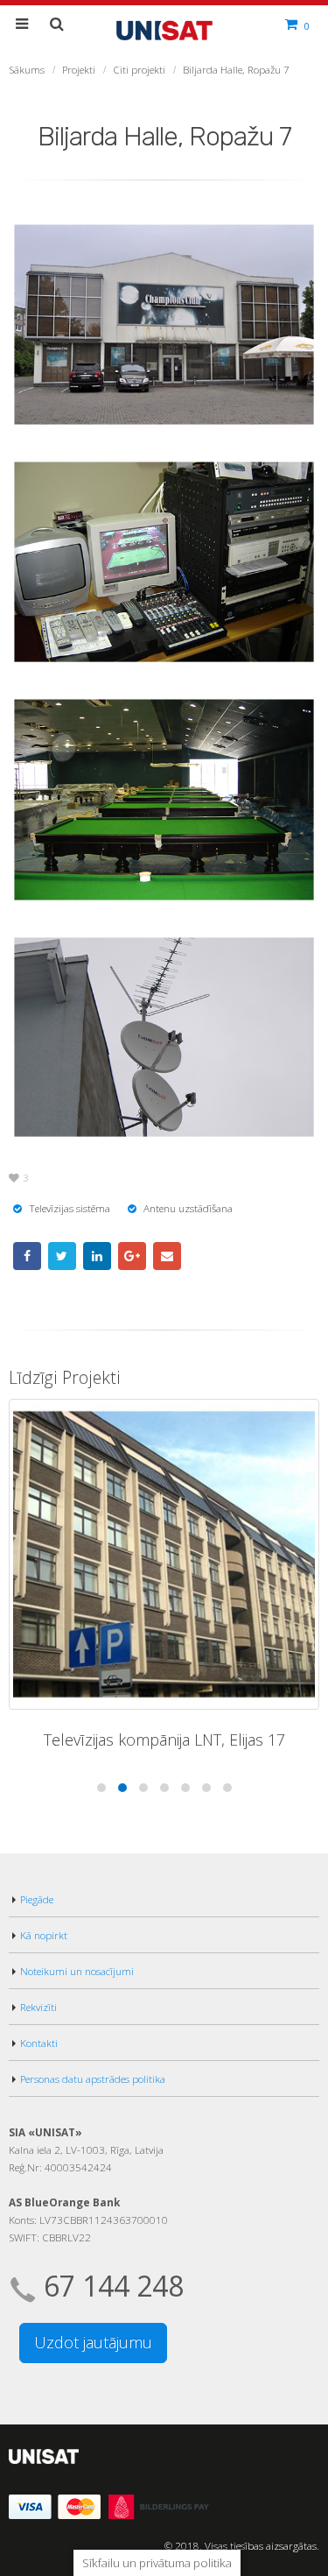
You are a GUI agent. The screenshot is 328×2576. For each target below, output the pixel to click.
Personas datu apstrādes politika (93, 2078)
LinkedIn (97, 1256)
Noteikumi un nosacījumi (77, 1971)
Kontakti (39, 2043)
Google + (132, 1256)
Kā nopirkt (44, 1935)
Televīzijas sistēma (70, 1208)
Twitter (62, 1256)
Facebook (27, 1256)
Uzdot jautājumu (93, 2342)
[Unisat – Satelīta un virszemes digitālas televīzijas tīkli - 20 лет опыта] (164, 28)
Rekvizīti (38, 2007)
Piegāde (37, 1899)
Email (167, 1256)
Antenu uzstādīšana (188, 1208)
